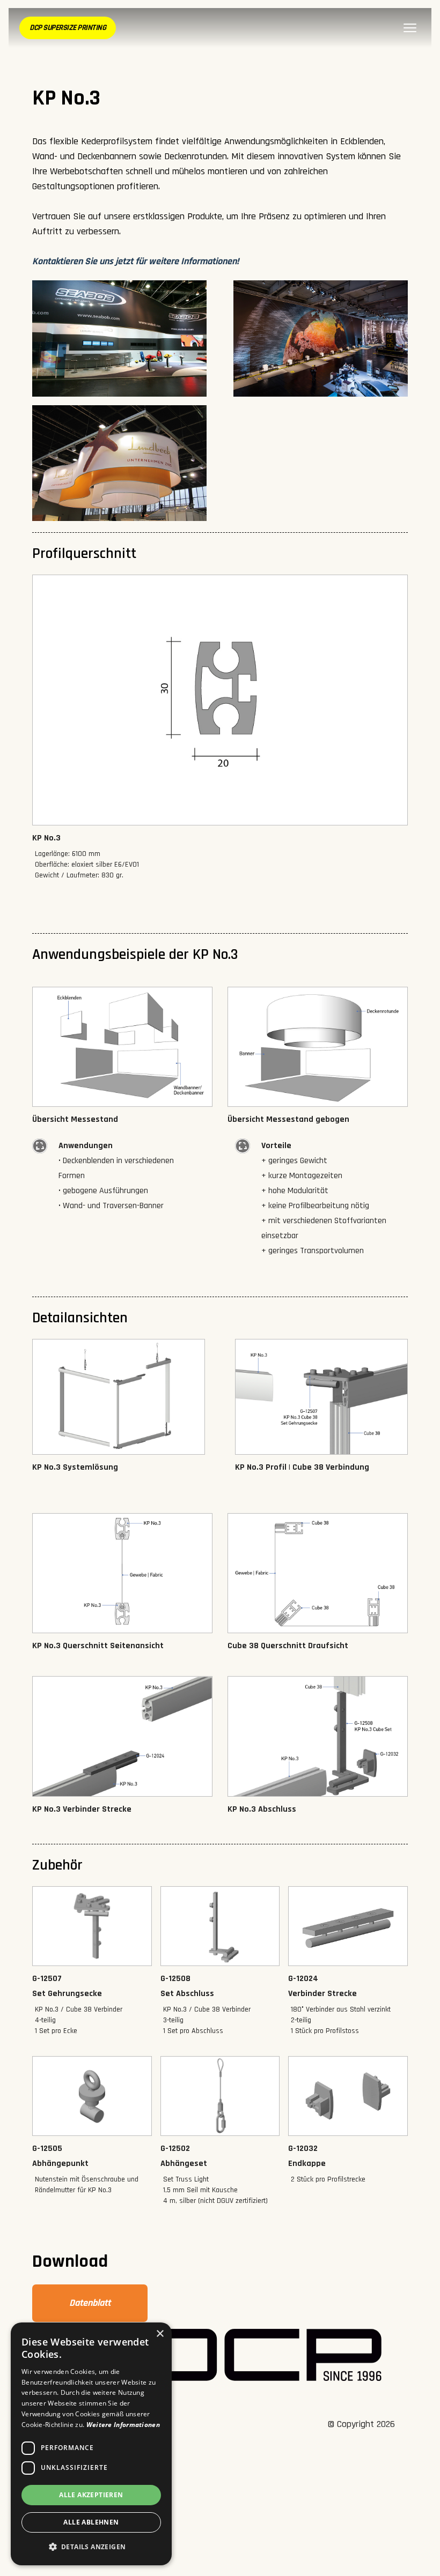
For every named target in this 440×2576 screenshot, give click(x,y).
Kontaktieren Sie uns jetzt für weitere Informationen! (135, 261)
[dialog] (91, 2444)
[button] (91, 2547)
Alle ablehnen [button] (91, 2522)
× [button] (160, 2334)
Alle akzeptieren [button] (91, 2495)
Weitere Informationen (123, 2425)
